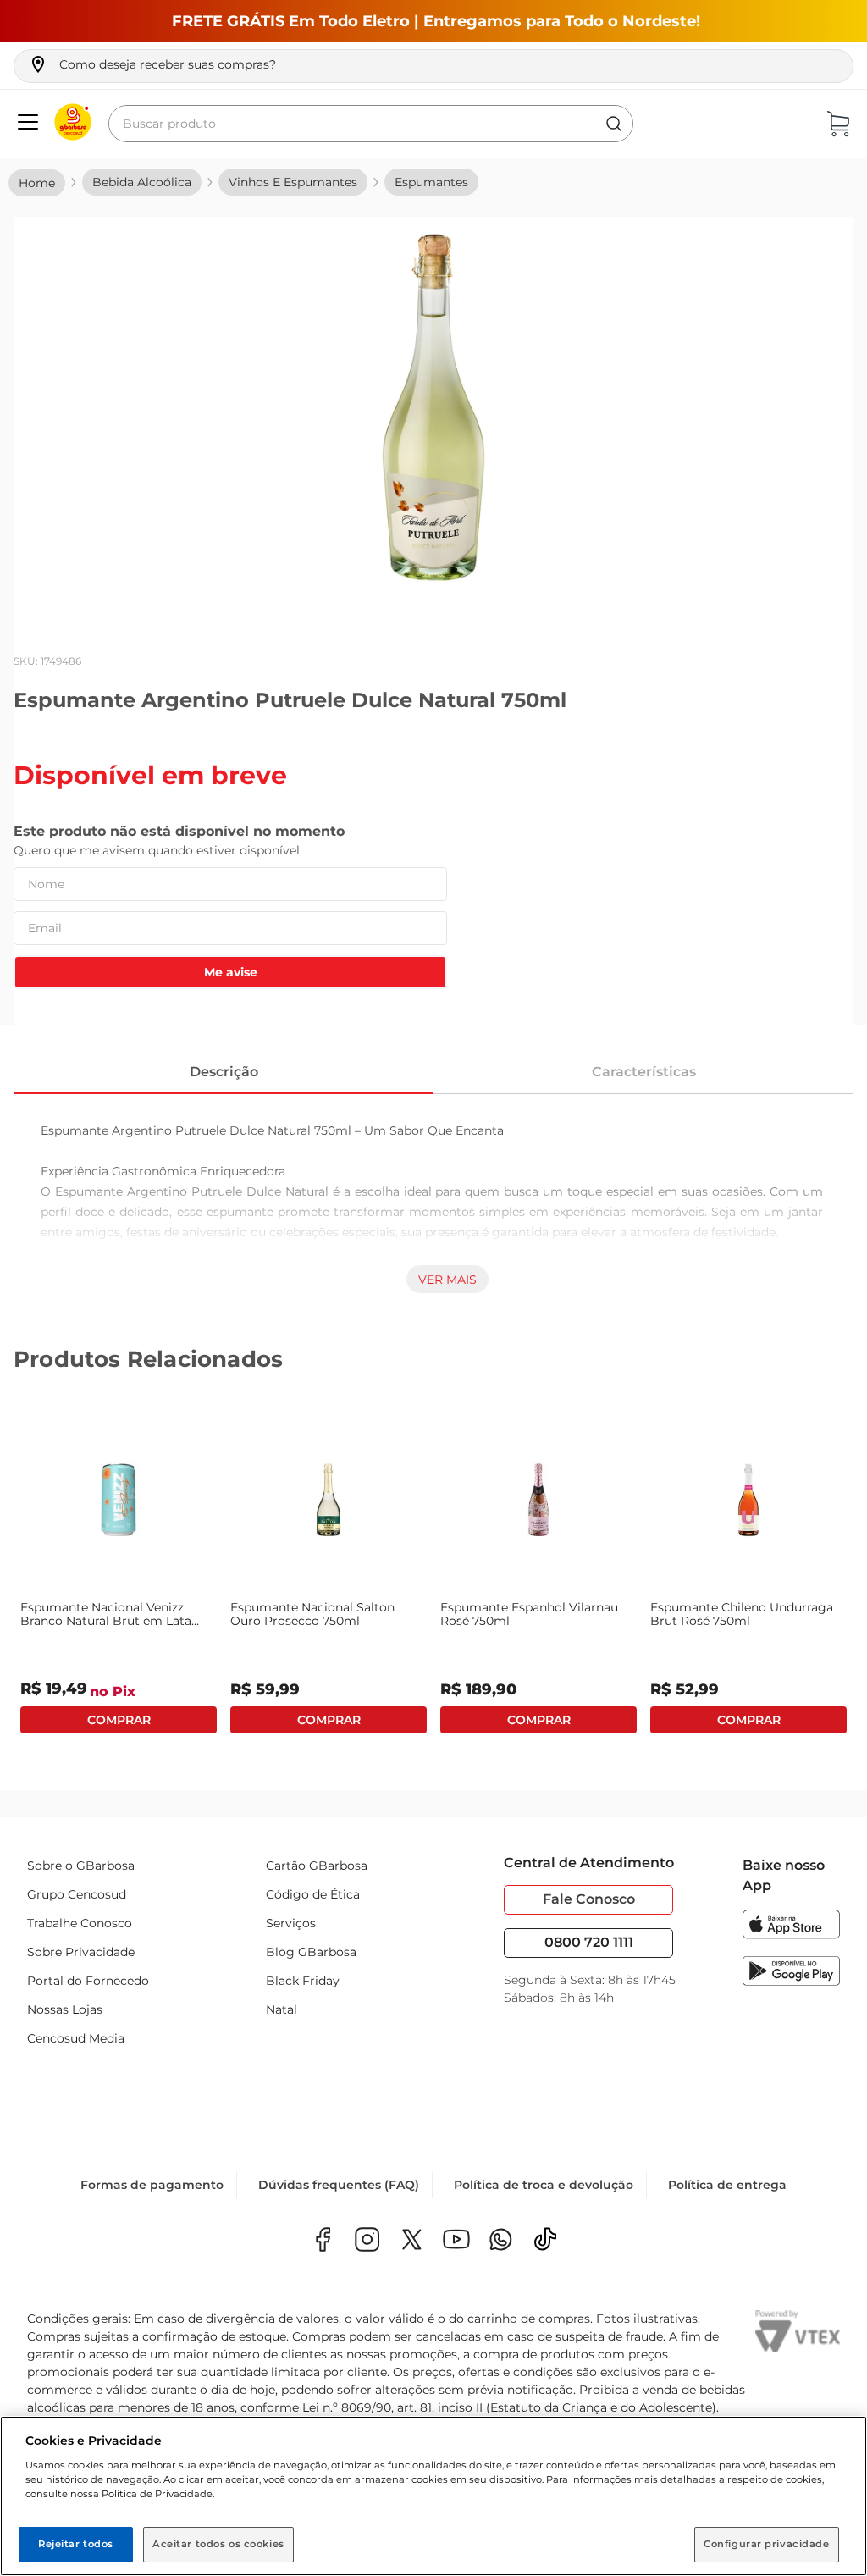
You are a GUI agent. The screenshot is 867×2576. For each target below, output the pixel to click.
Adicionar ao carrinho (119, 1720)
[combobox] (371, 124)
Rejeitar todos (76, 2544)
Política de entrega (727, 2185)
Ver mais (447, 1280)
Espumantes (431, 182)
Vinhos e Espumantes (293, 182)
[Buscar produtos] (614, 124)
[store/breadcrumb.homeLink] (37, 183)
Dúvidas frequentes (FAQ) (339, 2185)
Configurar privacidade (767, 2544)
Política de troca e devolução (544, 2185)
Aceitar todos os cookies (218, 2544)
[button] (152, 64)
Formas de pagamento (152, 2185)
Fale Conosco (589, 1899)
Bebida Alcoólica (142, 182)
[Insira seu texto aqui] (501, 2241)
